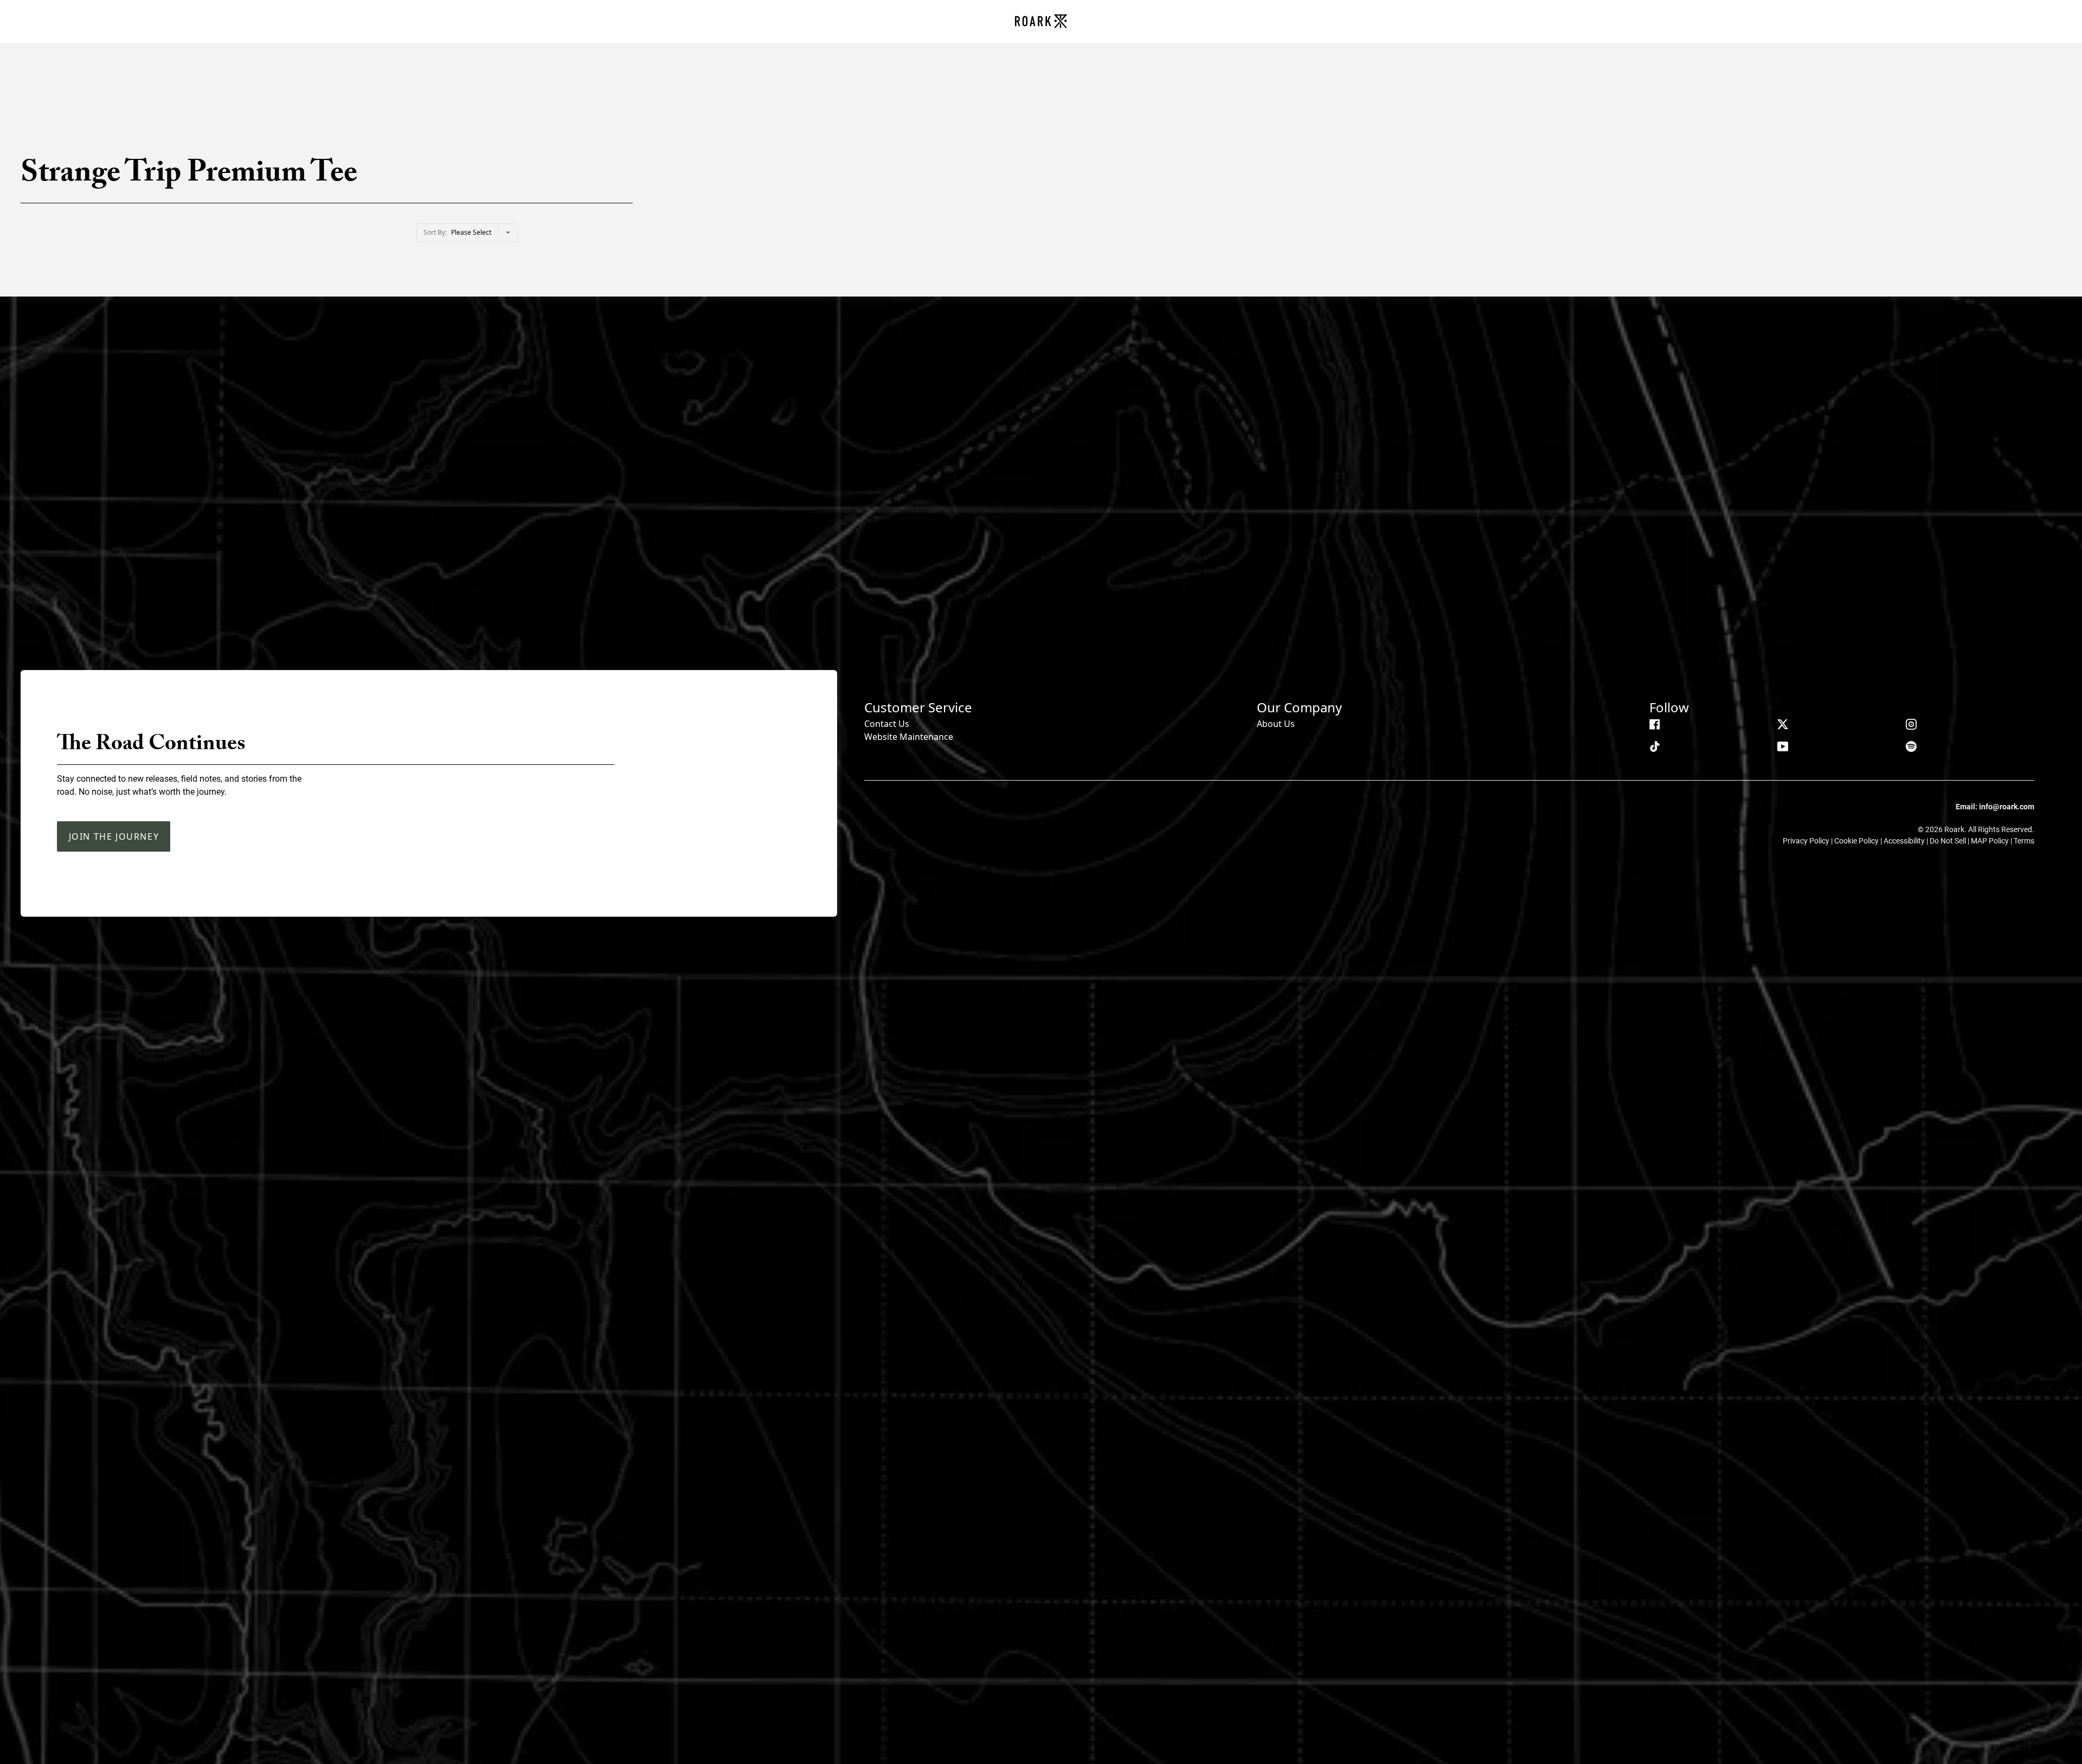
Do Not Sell (1949, 841)
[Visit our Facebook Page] (1655, 724)
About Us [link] (1276, 724)
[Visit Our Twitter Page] (1783, 724)
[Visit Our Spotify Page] (1911, 746)
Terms (2024, 841)
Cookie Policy (1857, 841)
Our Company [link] (1299, 707)
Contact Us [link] (887, 724)
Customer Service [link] (918, 707)
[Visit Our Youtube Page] (1783, 746)
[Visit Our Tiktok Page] (1655, 746)
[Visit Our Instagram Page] (1911, 724)
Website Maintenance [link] (909, 737)
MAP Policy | (1992, 841)
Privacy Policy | (1808, 841)
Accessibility (1905, 841)
